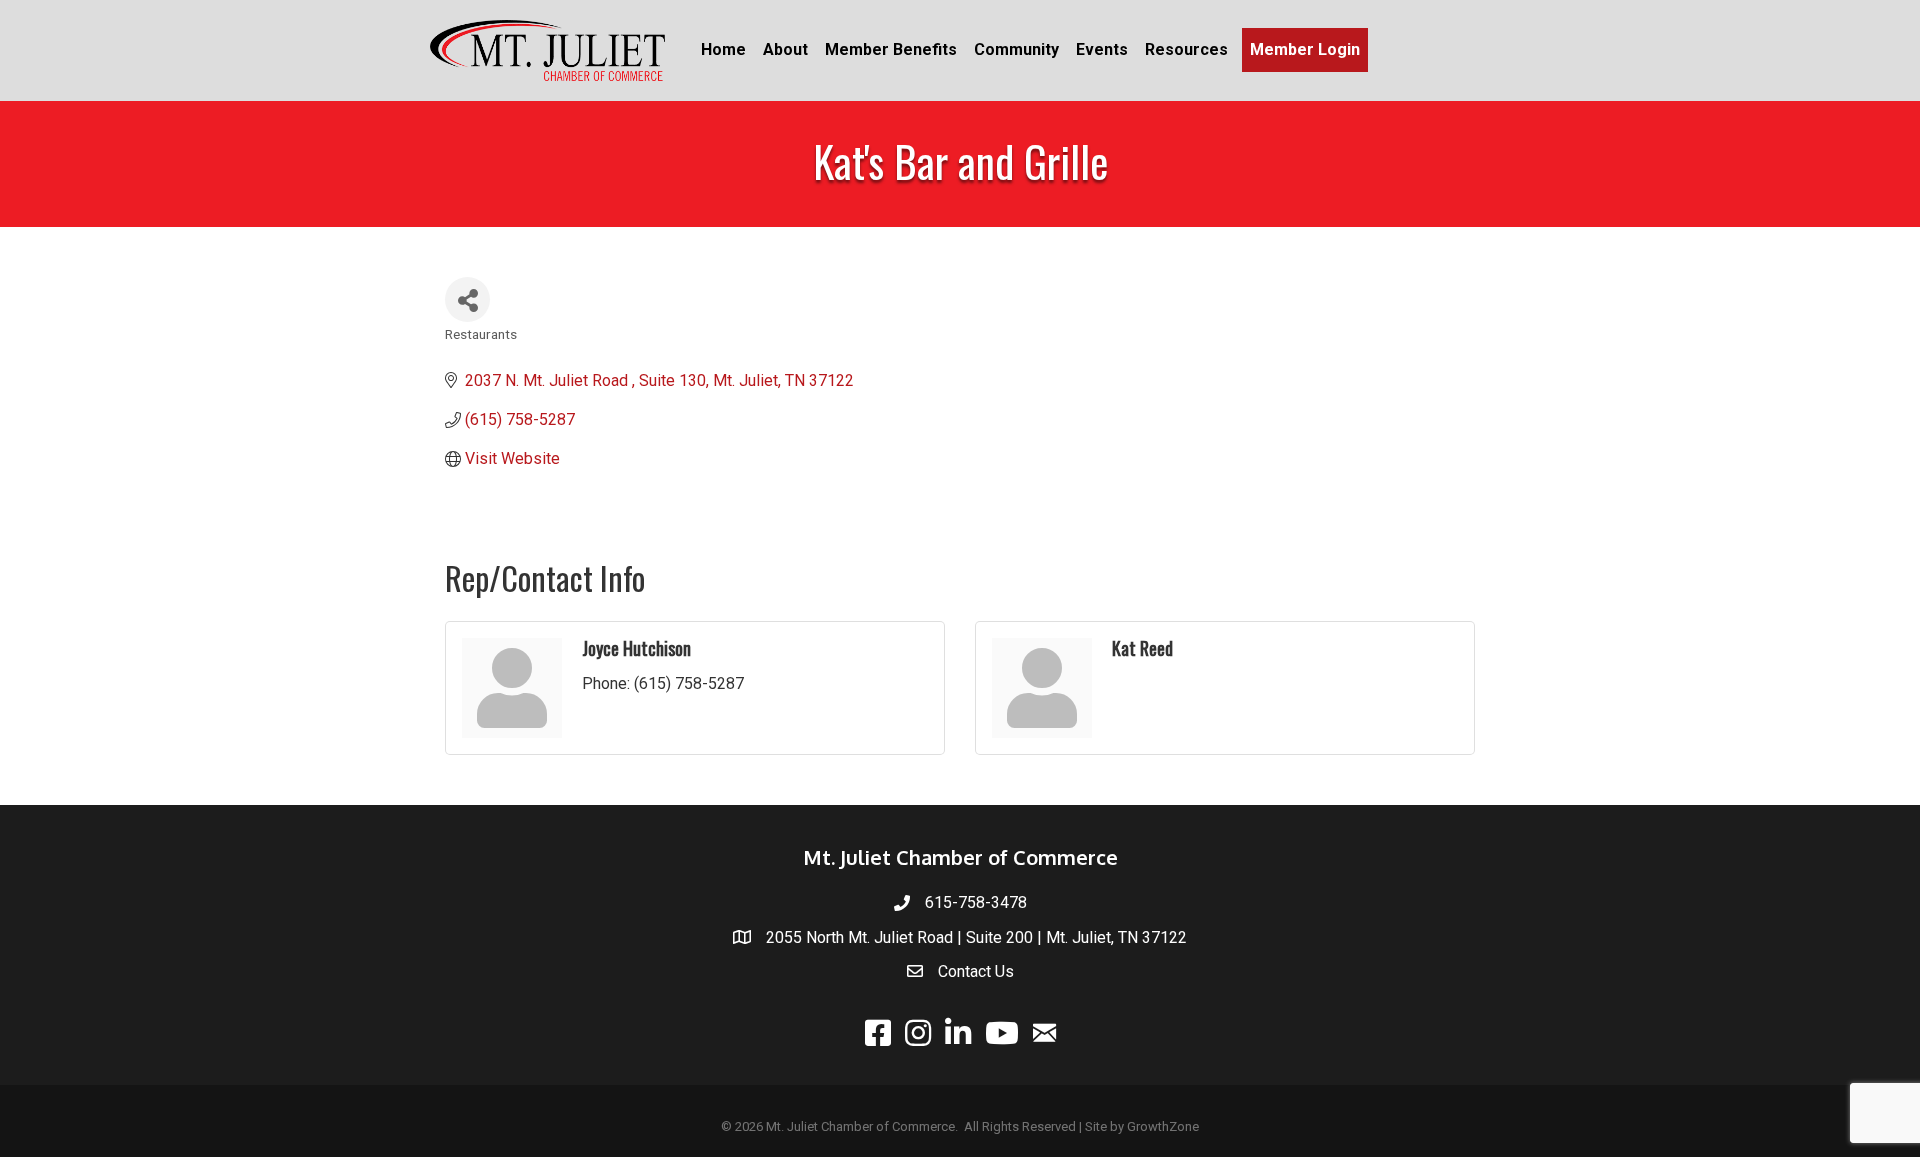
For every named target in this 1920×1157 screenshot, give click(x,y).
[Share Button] (467, 299)
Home (723, 49)
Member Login (1305, 49)
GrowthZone (1163, 1126)
